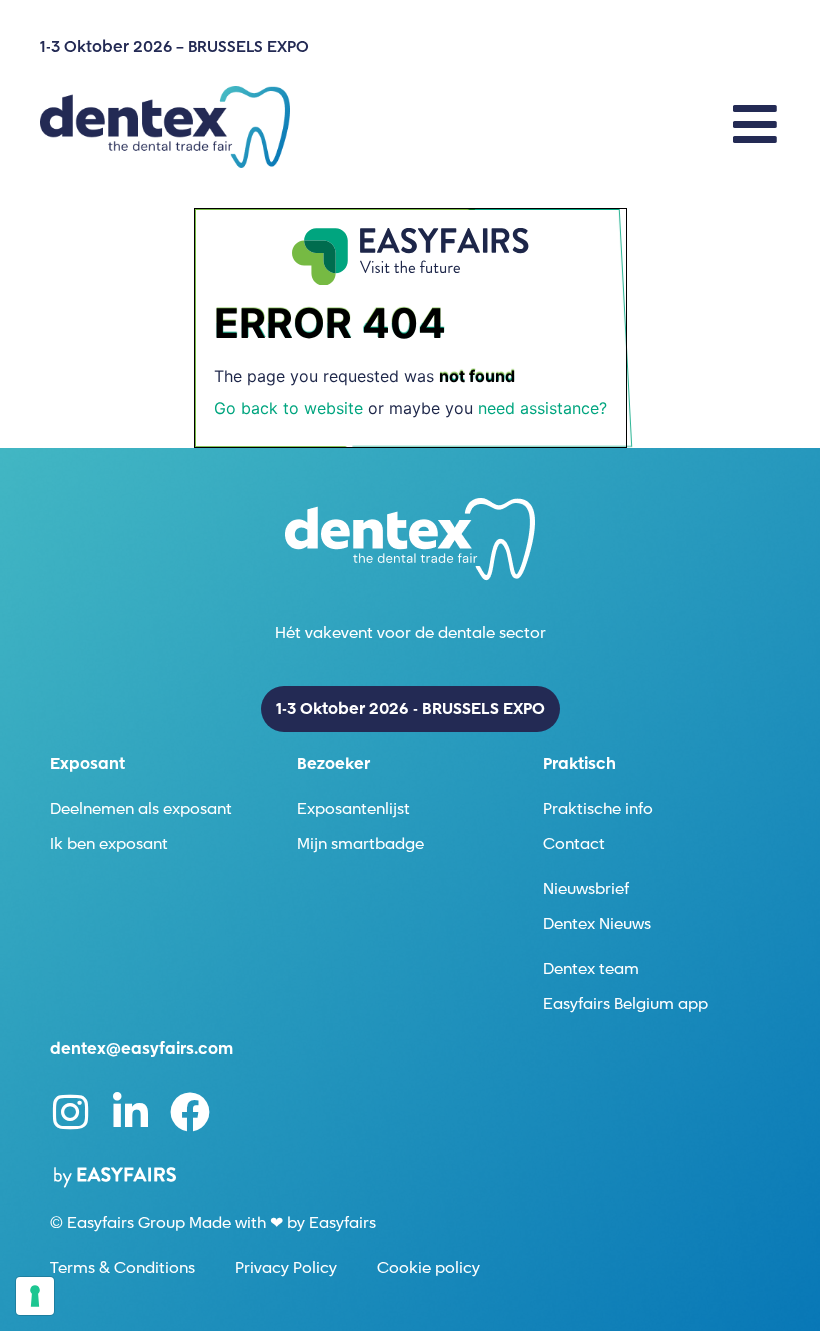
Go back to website (288, 408)
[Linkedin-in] (130, 1112)
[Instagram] (70, 1112)
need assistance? (542, 408)
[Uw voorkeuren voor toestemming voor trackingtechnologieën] (35, 1296)
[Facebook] (190, 1112)
